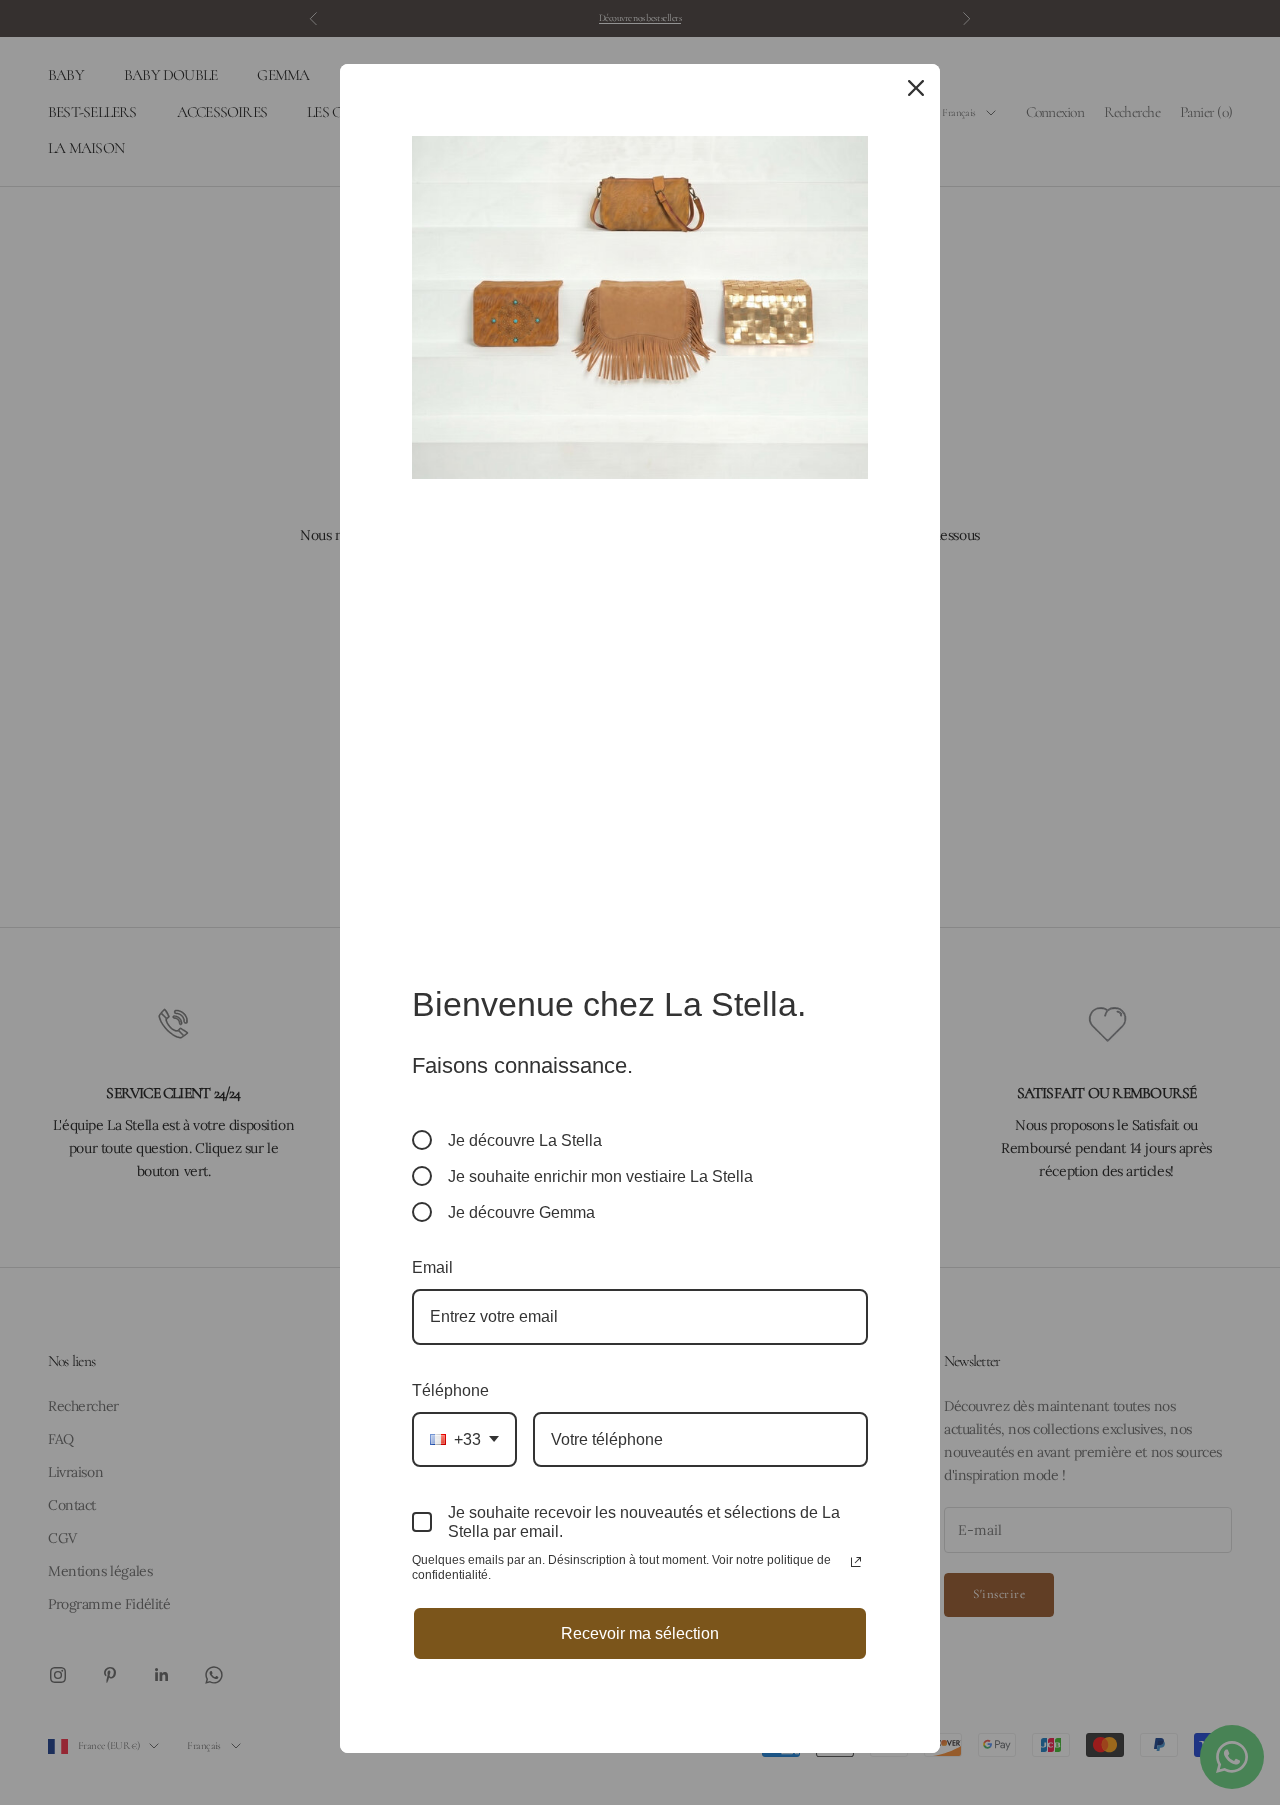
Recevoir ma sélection (640, 1633)
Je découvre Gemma (521, 1212)
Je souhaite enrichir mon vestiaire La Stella (600, 1176)
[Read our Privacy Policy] (856, 1562)
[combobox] (464, 1439)
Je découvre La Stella (525, 1140)
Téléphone (450, 1390)
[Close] (916, 88)
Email (432, 1267)
